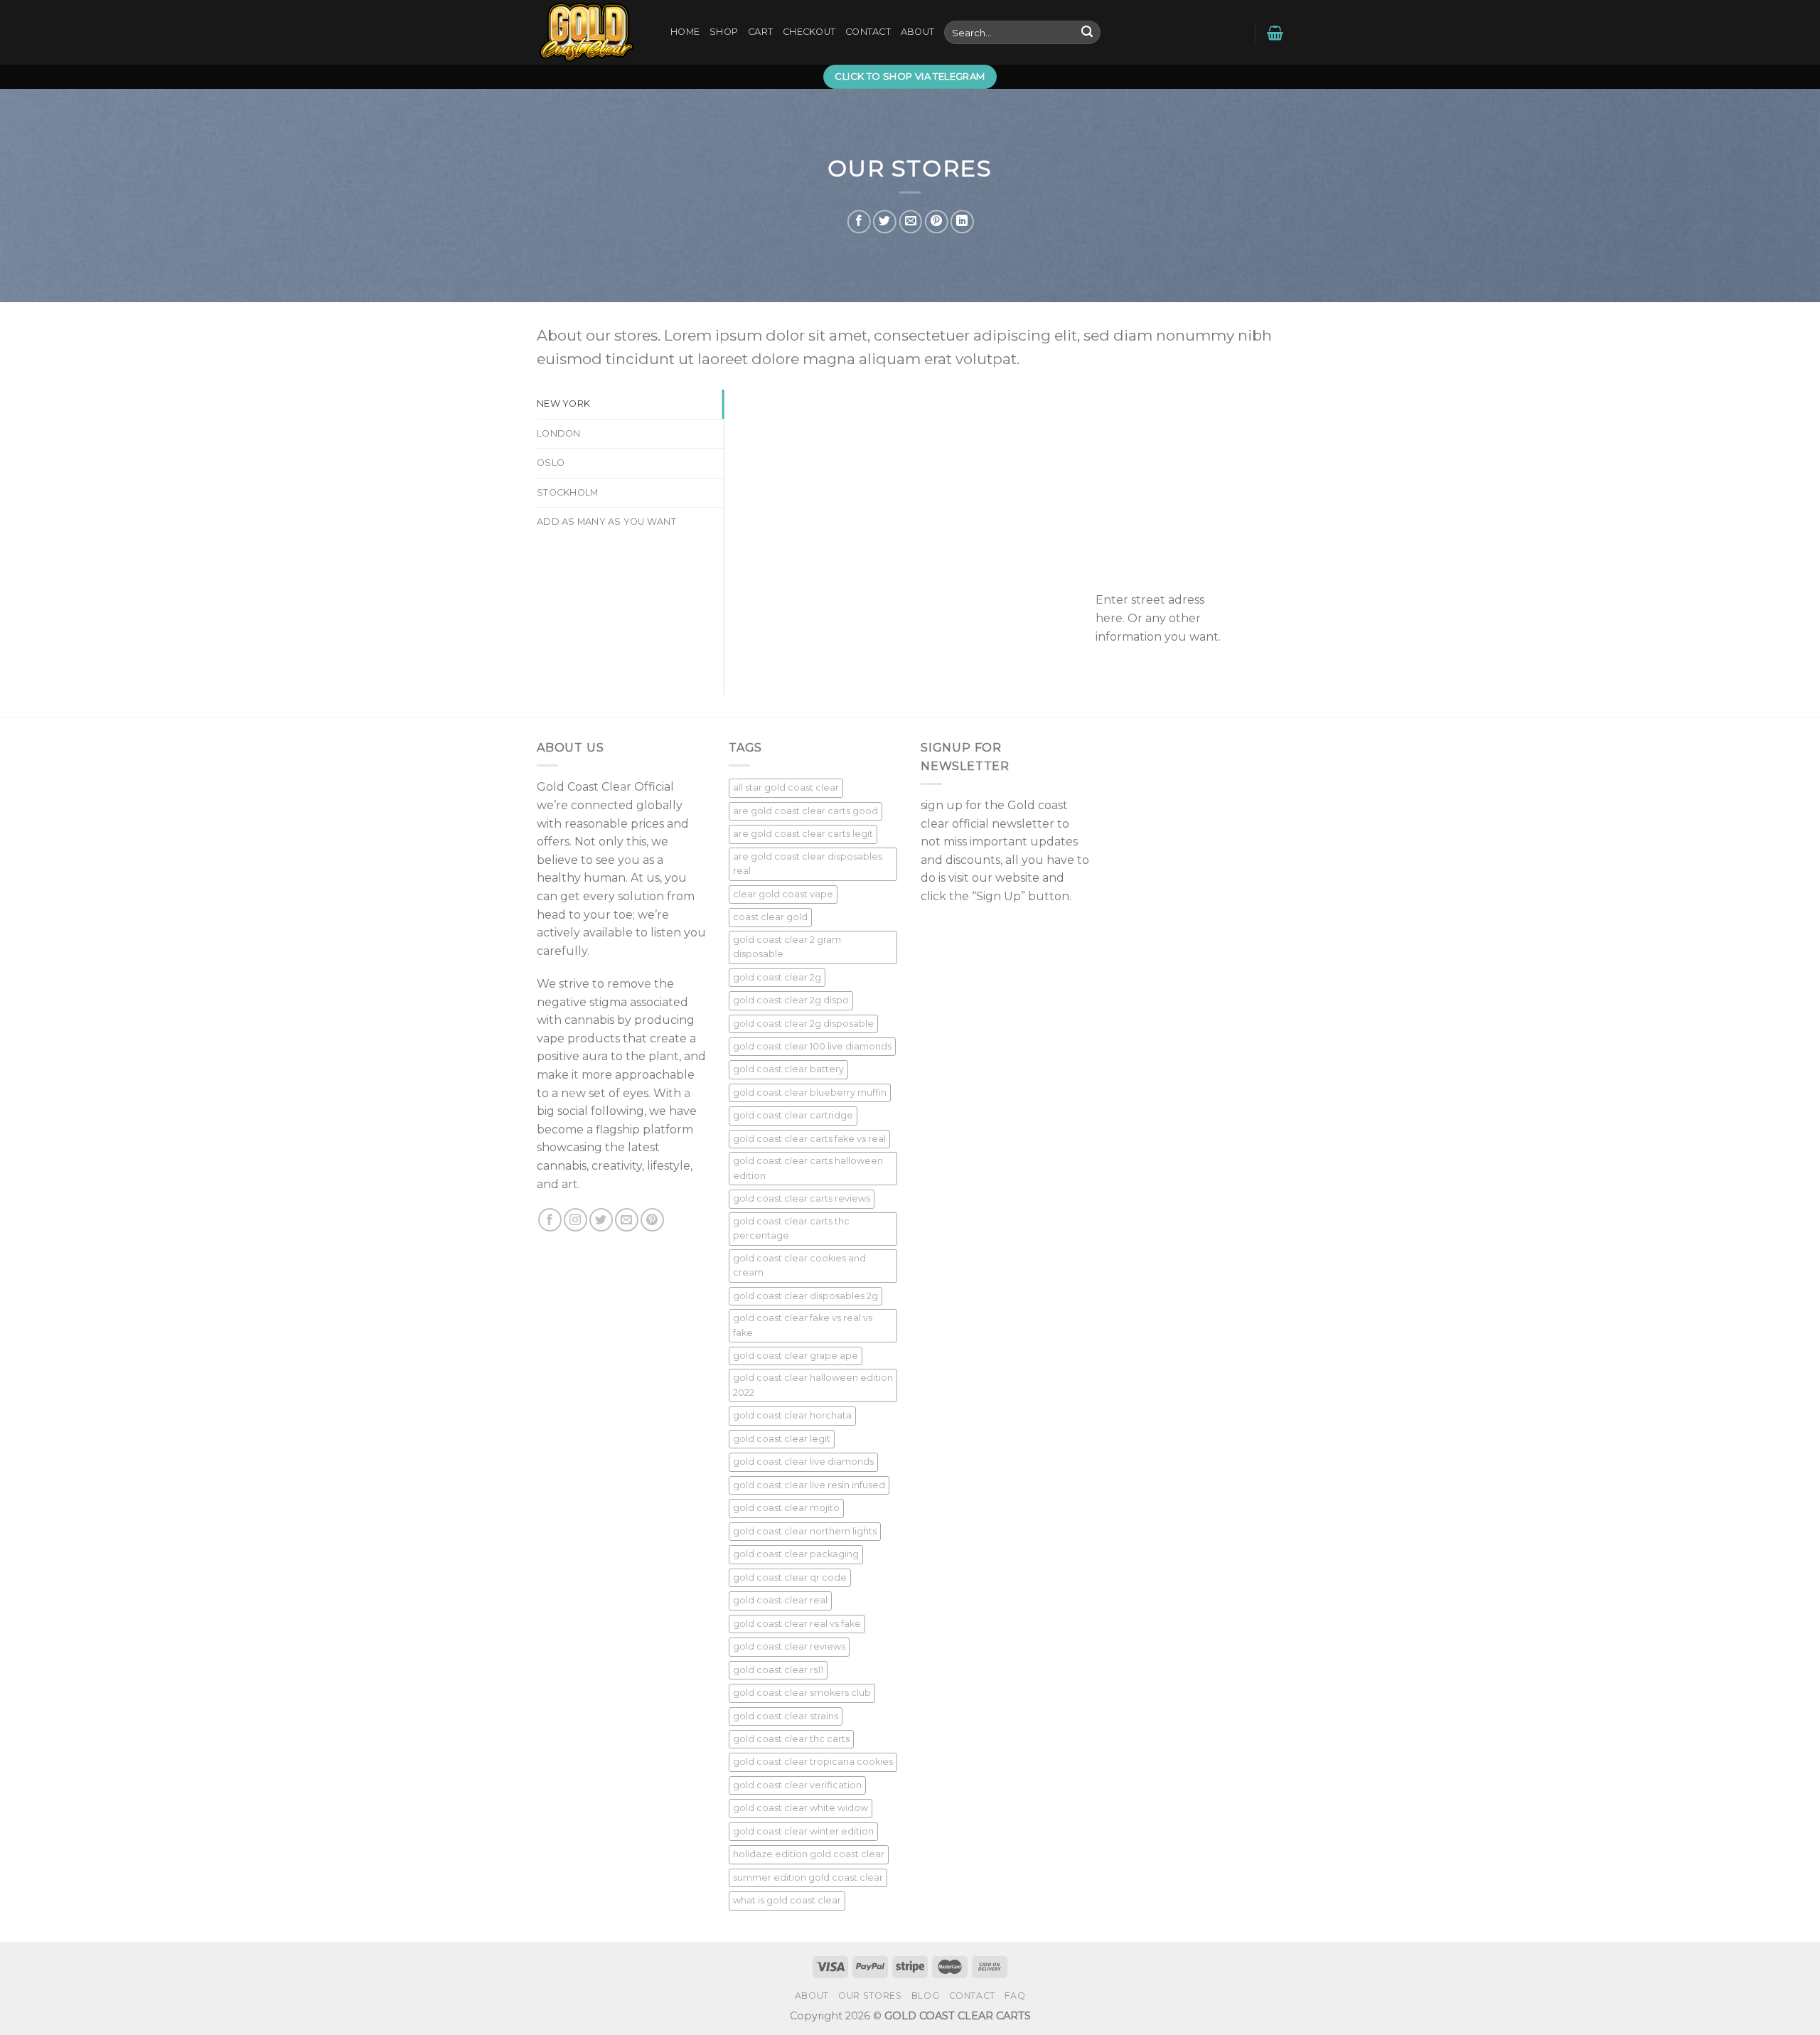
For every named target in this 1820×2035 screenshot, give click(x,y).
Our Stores (870, 1996)
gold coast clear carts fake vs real (809, 1139)
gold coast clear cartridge (793, 1115)
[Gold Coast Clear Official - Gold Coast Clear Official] (593, 32)
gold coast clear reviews (789, 1646)
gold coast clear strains (786, 1716)
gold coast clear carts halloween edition (808, 1168)
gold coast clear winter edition (803, 1831)
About (917, 32)
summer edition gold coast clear (808, 1878)
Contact (868, 32)
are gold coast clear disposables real (808, 864)
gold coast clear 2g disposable (803, 1024)
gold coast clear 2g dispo (791, 1000)
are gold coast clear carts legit (803, 834)
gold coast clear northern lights (805, 1531)
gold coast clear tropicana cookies (813, 1762)
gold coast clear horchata (792, 1415)
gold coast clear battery (788, 1069)
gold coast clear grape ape (796, 1356)
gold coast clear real (780, 1600)
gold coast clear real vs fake (797, 1624)
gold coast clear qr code (790, 1577)
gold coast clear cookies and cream (799, 1265)
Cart (760, 32)
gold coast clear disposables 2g (805, 1296)
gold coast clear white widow (801, 1808)
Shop (724, 32)
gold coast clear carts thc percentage (791, 1228)
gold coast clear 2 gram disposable (787, 947)
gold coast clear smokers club (802, 1693)
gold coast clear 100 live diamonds (812, 1046)
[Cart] (1275, 33)
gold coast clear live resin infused (809, 1485)
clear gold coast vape (783, 894)
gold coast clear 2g (777, 977)
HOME (685, 32)
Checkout (809, 32)
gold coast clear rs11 (778, 1670)
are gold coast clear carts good (805, 811)
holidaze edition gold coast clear (809, 1854)
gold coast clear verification (797, 1785)
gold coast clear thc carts (791, 1739)
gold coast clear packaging (796, 1554)
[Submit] (1087, 33)
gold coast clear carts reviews (802, 1198)
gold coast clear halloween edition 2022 (813, 1385)
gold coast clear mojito (786, 1508)
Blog (925, 1996)
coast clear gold (770, 917)
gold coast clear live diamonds (803, 1462)
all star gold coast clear (786, 787)
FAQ (1015, 1996)
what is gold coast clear (787, 1900)
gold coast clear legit (782, 1439)
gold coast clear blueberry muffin (810, 1093)
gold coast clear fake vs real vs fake (803, 1325)
